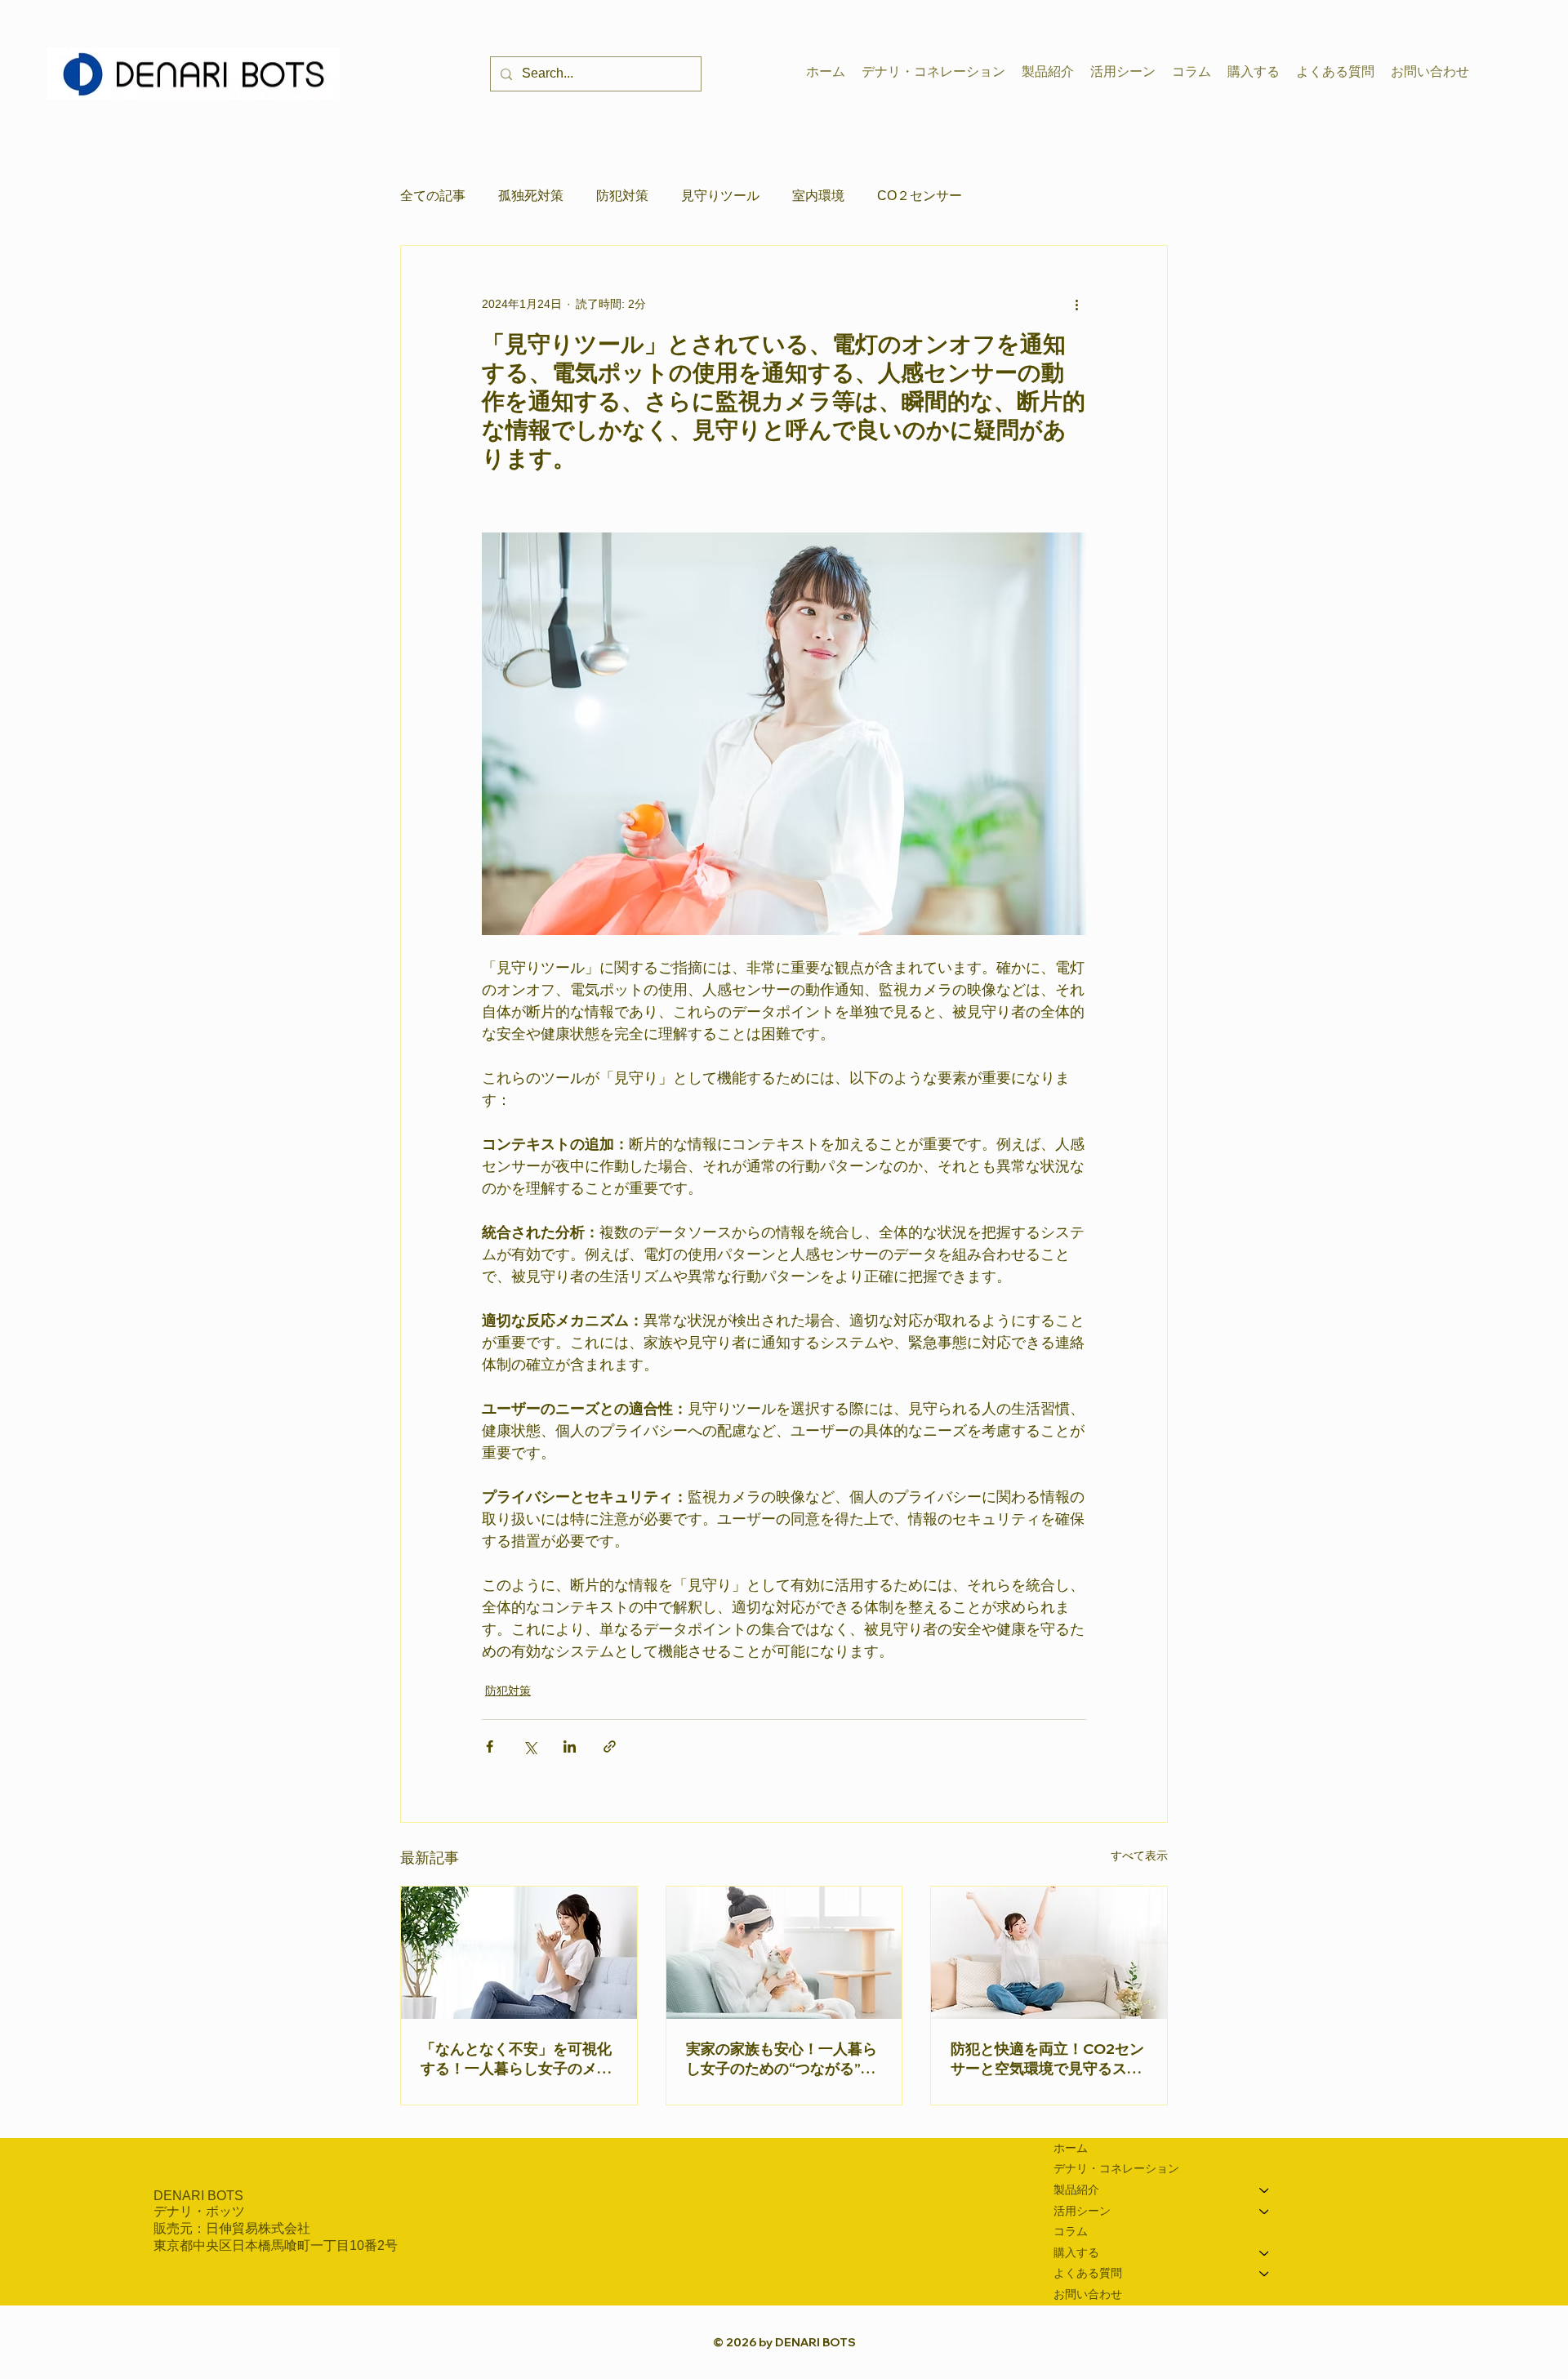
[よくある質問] (1265, 2274)
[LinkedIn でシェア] (570, 1746)
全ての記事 (433, 196)
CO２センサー (920, 196)
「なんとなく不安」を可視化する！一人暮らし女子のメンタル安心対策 (516, 2059)
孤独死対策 (531, 196)
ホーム (1071, 2148)
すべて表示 (1139, 1856)
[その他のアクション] (1076, 305)
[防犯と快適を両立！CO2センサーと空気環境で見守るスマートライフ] (1049, 1953)
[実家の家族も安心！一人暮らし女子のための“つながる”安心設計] (784, 1953)
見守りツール (720, 196)
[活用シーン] (1265, 2212)
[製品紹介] (1265, 2190)
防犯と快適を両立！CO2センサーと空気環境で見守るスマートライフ (1047, 2059)
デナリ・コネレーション (1116, 2168)
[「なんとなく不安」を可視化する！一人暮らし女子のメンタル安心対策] (519, 1953)
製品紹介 (1076, 2190)
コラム (1071, 2231)
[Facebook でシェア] (490, 1746)
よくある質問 (1088, 2273)
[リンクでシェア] (610, 1746)
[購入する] (1265, 2253)
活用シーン (1082, 2211)
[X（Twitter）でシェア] (530, 1746)
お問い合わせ (1088, 2294)
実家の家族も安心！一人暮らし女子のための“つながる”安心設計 (782, 2059)
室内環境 (818, 196)
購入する (1076, 2252)
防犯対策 (622, 196)
